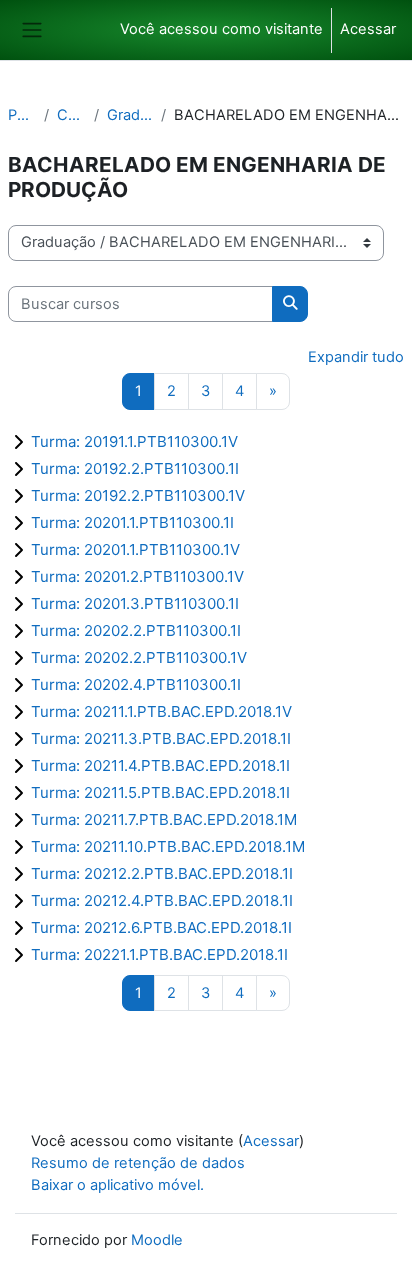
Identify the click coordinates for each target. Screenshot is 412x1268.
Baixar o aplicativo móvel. (117, 1185)
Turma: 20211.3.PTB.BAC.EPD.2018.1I (161, 738)
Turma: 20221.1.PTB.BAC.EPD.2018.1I (159, 954)
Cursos (71, 115)
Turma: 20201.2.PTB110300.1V (137, 576)
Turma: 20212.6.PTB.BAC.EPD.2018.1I (161, 927)
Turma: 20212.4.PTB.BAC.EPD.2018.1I (162, 900)
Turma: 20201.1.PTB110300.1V (135, 549)
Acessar (368, 29)
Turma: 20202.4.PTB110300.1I (136, 684)
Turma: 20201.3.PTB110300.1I (135, 603)
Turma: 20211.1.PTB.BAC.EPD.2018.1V (161, 711)
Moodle (157, 1240)
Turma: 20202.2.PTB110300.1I (136, 630)
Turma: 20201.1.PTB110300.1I (132, 522)
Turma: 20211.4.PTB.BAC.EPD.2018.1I (160, 765)
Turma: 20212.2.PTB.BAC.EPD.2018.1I (162, 873)
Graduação (130, 115)
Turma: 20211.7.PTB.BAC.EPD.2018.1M (164, 819)
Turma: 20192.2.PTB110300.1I (135, 468)
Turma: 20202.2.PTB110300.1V (139, 657)
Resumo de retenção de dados (138, 1163)
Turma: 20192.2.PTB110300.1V (138, 495)
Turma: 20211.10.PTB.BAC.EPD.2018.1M (168, 846)
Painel (22, 115)
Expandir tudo (356, 357)
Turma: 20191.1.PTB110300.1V (134, 441)
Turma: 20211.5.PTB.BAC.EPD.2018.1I (160, 792)
